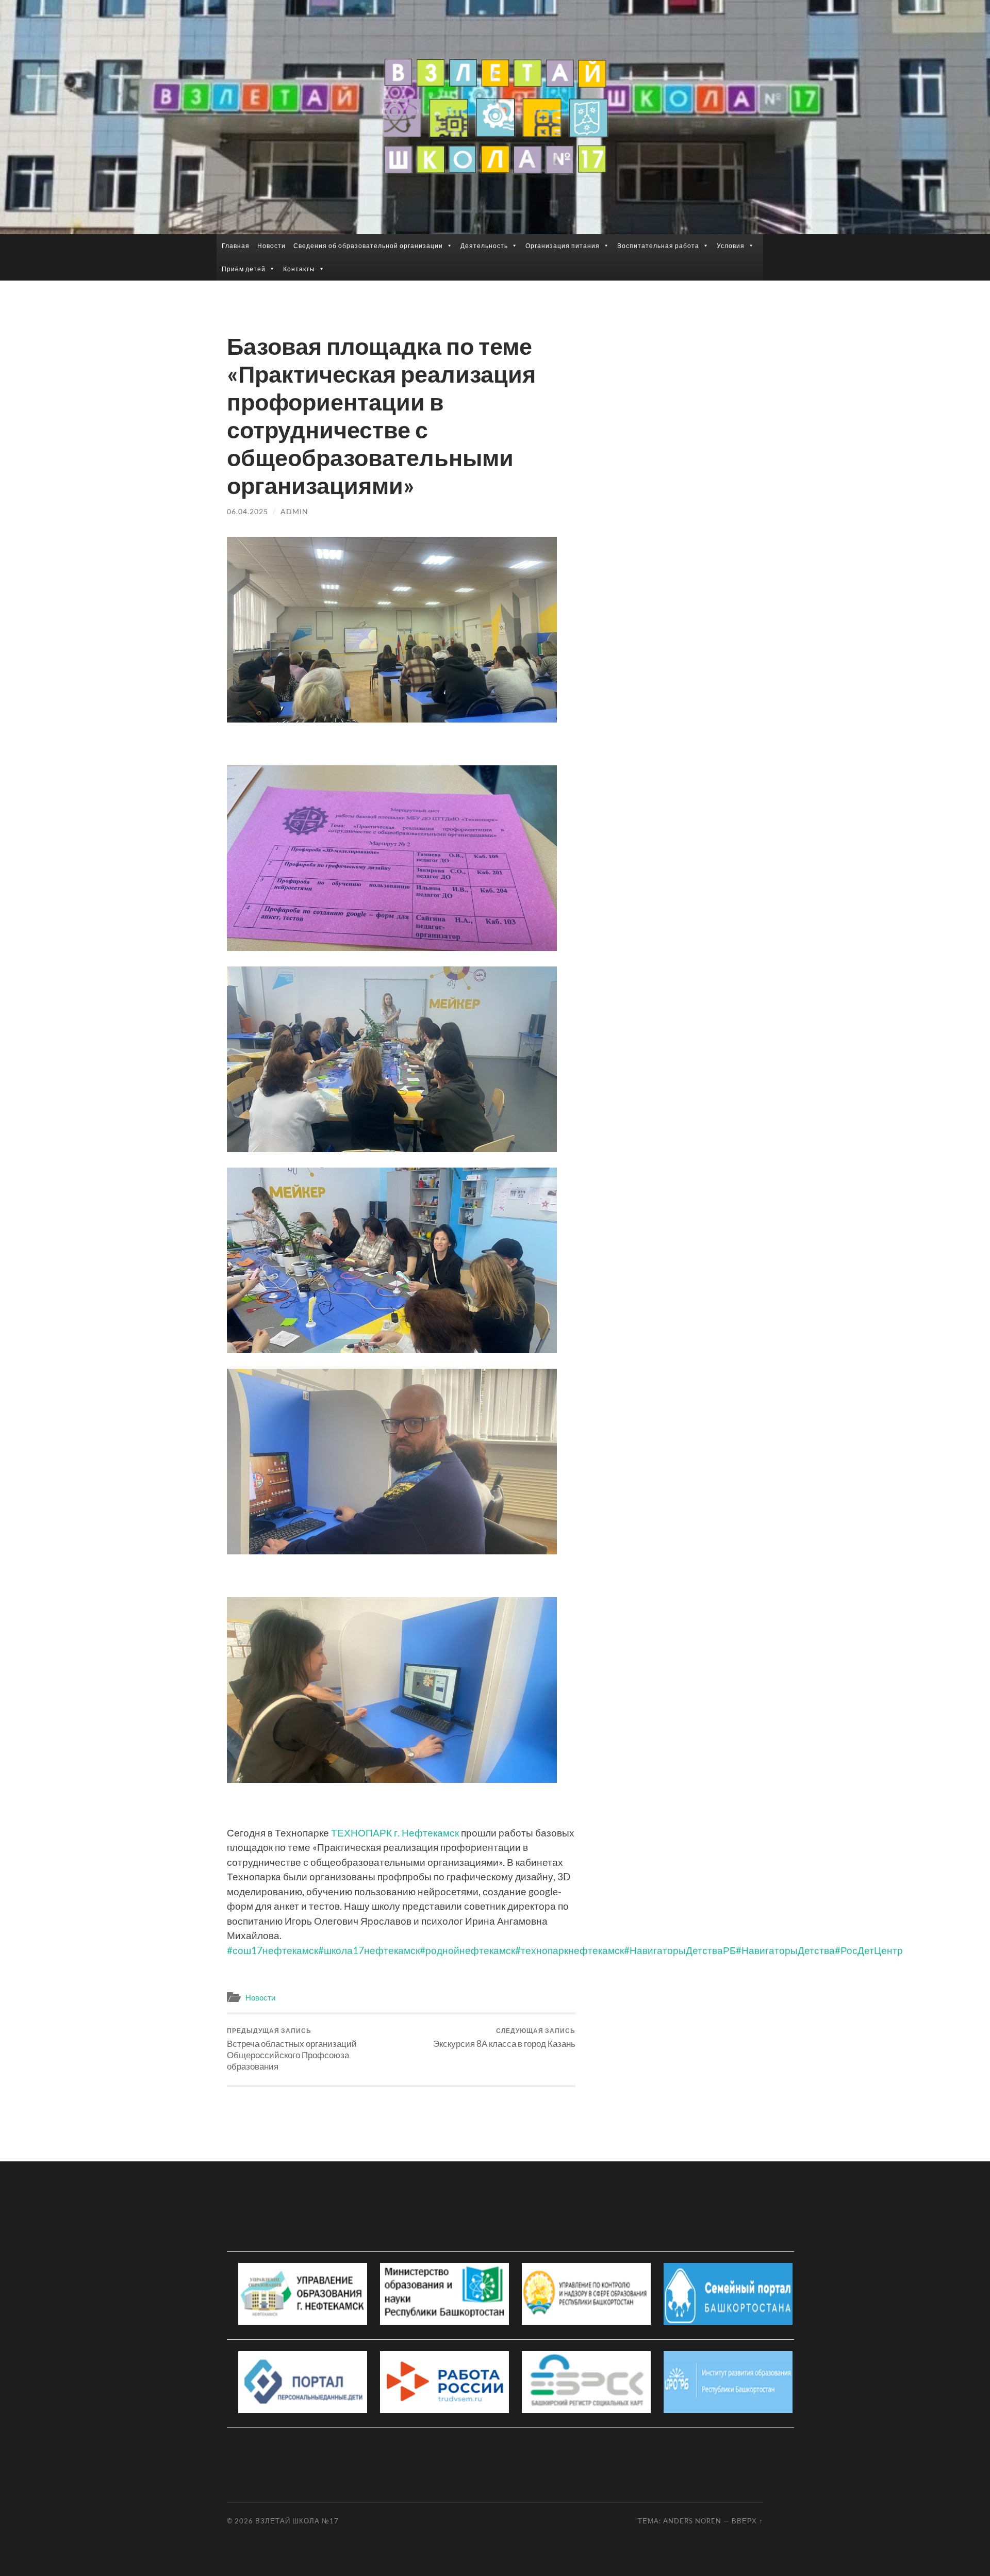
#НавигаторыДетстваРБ (680, 1950)
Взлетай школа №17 (297, 2521)
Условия (731, 246)
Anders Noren (692, 2521)
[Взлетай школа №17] (495, 116)
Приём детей (244, 269)
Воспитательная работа (658, 246)
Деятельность (484, 246)
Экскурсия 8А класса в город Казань (504, 2038)
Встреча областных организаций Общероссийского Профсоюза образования (292, 2049)
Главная (236, 246)
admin (294, 511)
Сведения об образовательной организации (368, 246)
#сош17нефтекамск (273, 1950)
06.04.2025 (247, 511)
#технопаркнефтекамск (570, 1950)
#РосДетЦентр (869, 1950)
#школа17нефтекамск (369, 1950)
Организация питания (563, 246)
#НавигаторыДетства (785, 1950)
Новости (271, 246)
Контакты (299, 269)
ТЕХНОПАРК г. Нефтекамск (395, 1833)
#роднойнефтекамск (467, 1950)
